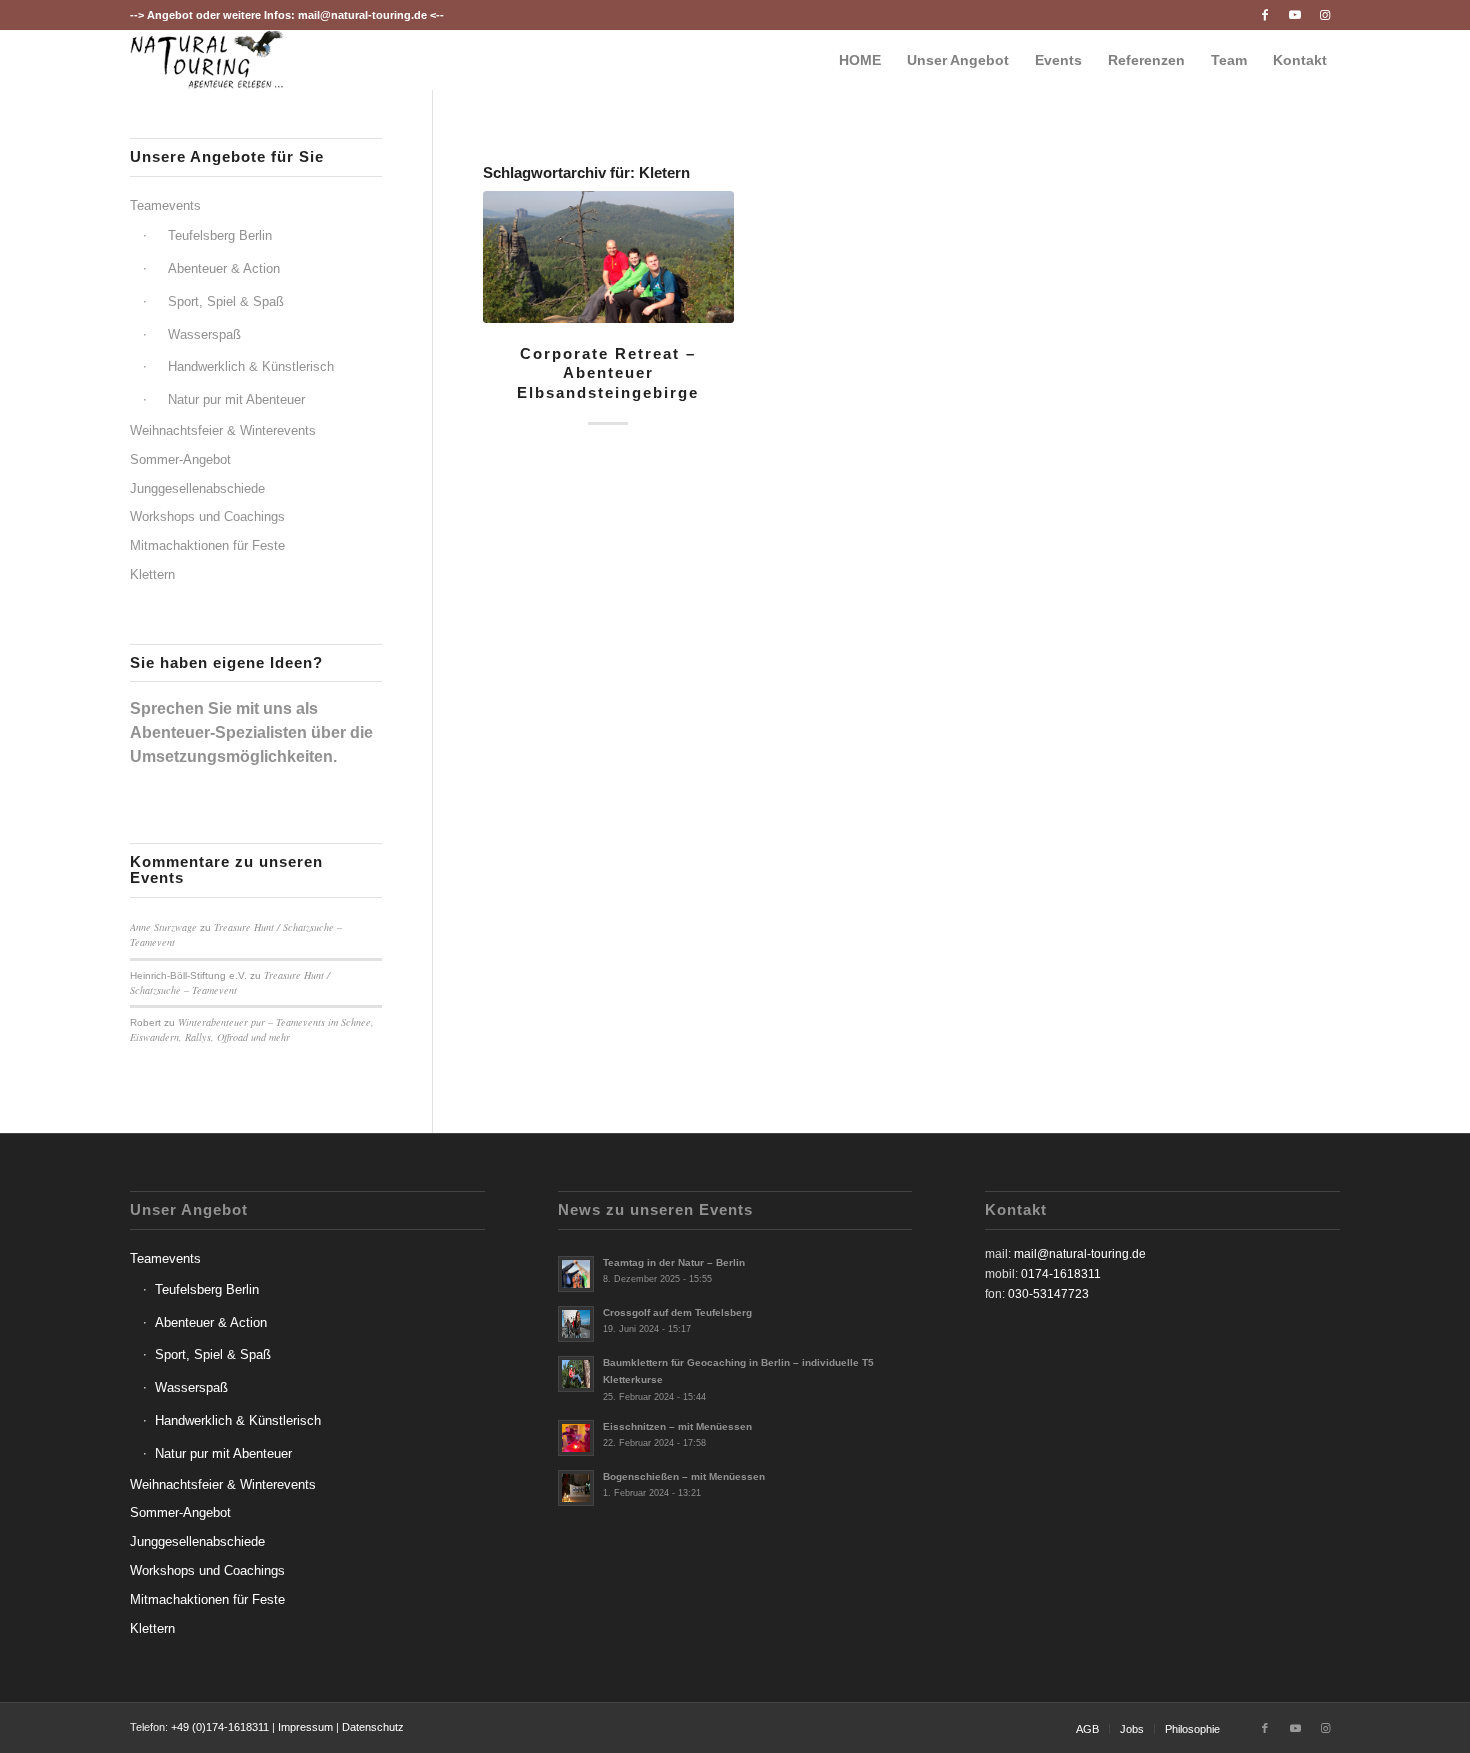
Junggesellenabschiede (197, 488)
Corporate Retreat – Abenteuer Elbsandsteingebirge (608, 373)
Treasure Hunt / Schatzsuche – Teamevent (230, 982)
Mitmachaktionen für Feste (207, 545)
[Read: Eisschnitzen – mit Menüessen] (576, 1438)
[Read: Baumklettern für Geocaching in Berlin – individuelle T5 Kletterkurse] (576, 1374)
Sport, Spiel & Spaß (226, 301)
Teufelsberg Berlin (220, 235)
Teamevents (165, 205)
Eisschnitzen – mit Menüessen (677, 1426)
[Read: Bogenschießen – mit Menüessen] (576, 1488)
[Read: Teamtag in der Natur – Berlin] (576, 1274)
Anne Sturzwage (163, 927)
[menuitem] (860, 60)
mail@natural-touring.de (362, 15)
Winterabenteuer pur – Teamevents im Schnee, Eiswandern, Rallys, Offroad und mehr (252, 1029)
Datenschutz (373, 1727)
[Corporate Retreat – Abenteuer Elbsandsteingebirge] (609, 257)
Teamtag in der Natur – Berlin (674, 1262)
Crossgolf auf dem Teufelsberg (677, 1312)
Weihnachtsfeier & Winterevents (223, 430)
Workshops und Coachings (207, 516)
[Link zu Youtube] (1294, 15)
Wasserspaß (204, 334)
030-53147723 (1048, 1294)
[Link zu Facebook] (1264, 15)
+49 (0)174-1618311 (220, 1727)
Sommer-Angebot (180, 459)
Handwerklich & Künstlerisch (251, 366)
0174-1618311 (1061, 1274)
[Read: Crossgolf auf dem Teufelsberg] (576, 1324)
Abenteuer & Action (224, 268)
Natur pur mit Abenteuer (236, 399)
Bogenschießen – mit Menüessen (684, 1476)
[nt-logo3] (207, 60)
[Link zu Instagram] (1325, 15)
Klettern (152, 574)
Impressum (305, 1727)
